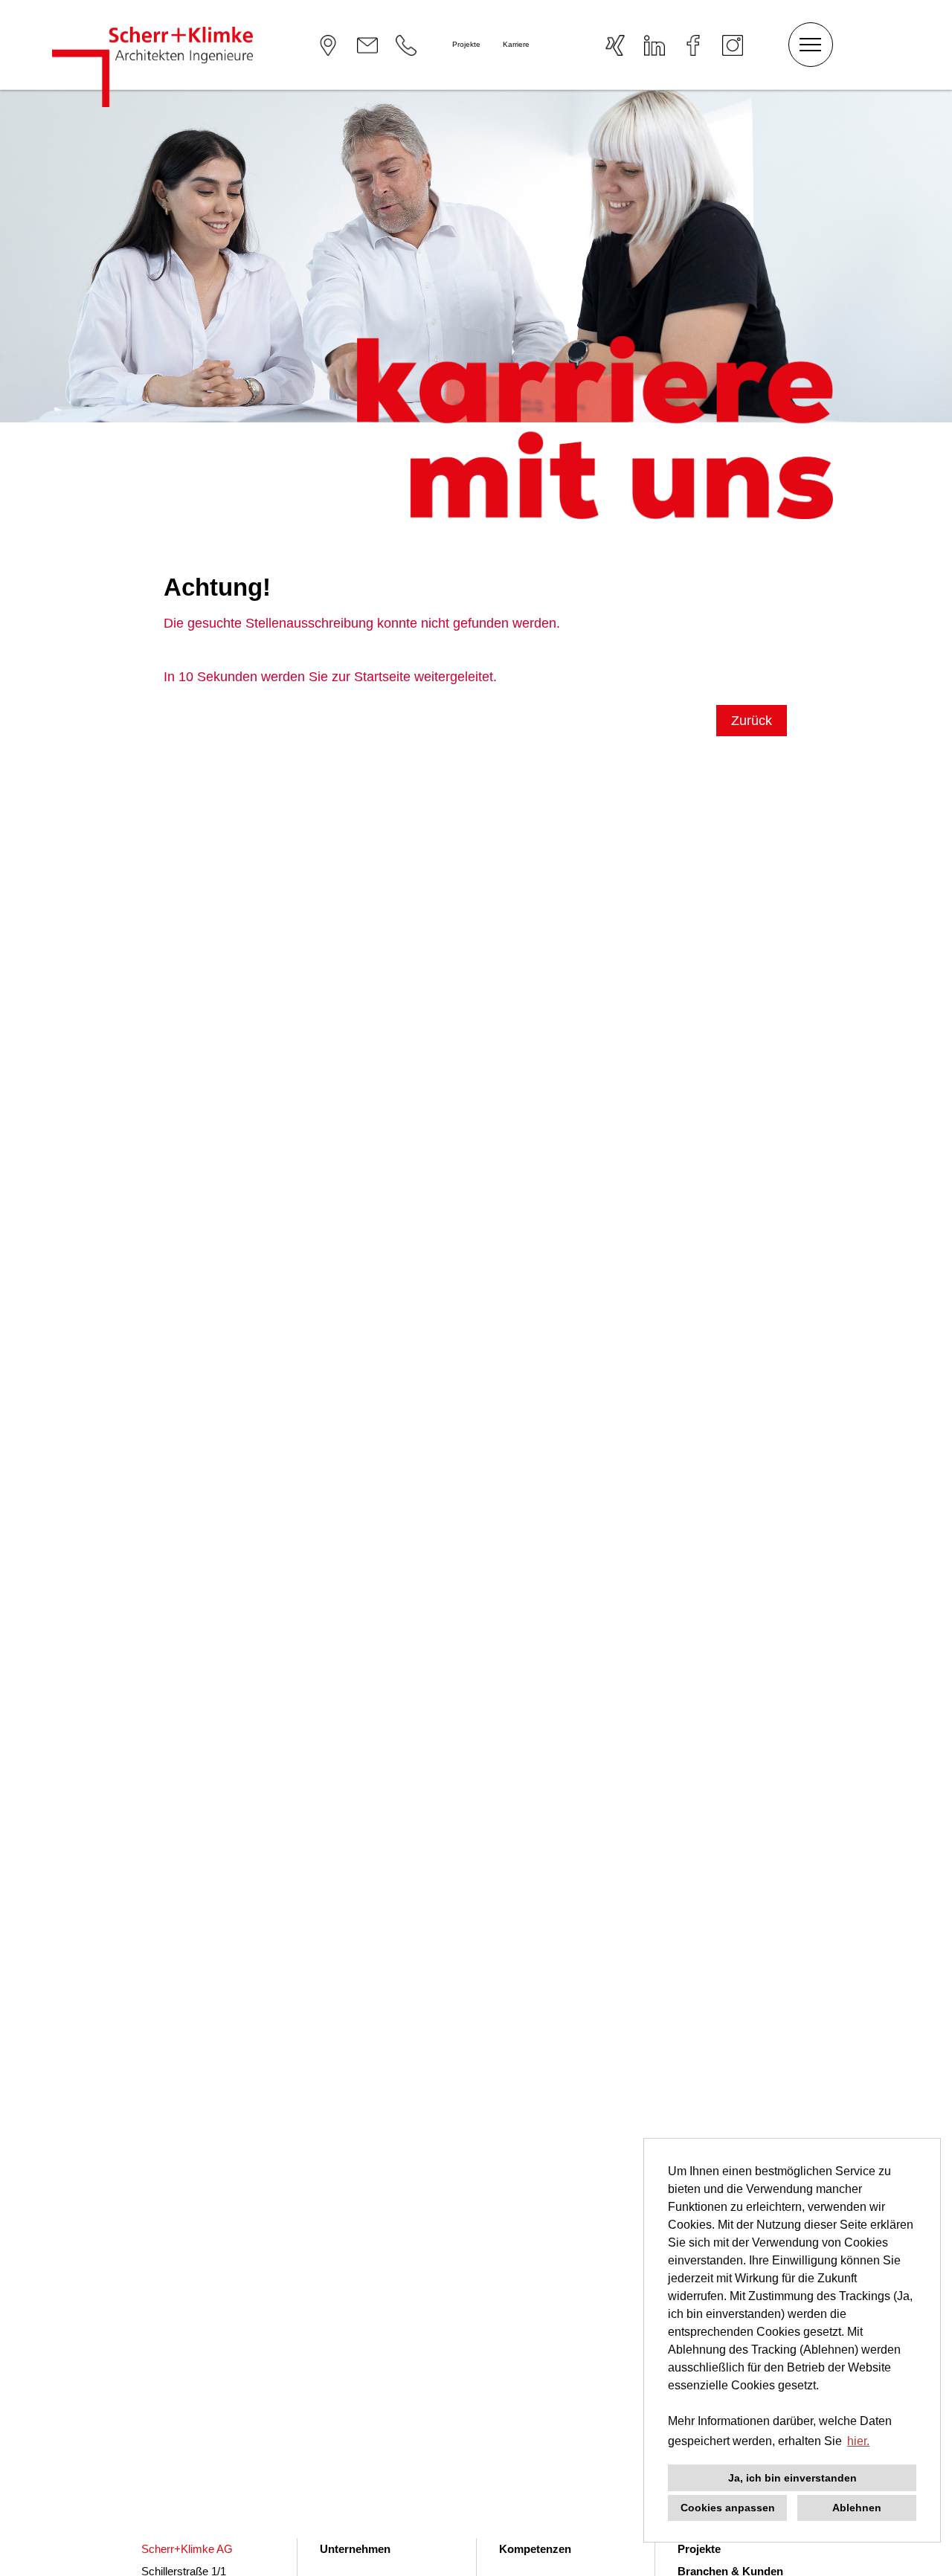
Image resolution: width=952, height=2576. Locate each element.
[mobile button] (811, 45)
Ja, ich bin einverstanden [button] (792, 2478)
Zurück (752, 721)
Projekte (466, 44)
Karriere (516, 44)
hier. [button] (858, 2441)
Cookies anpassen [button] (728, 2508)
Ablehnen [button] (857, 2508)
